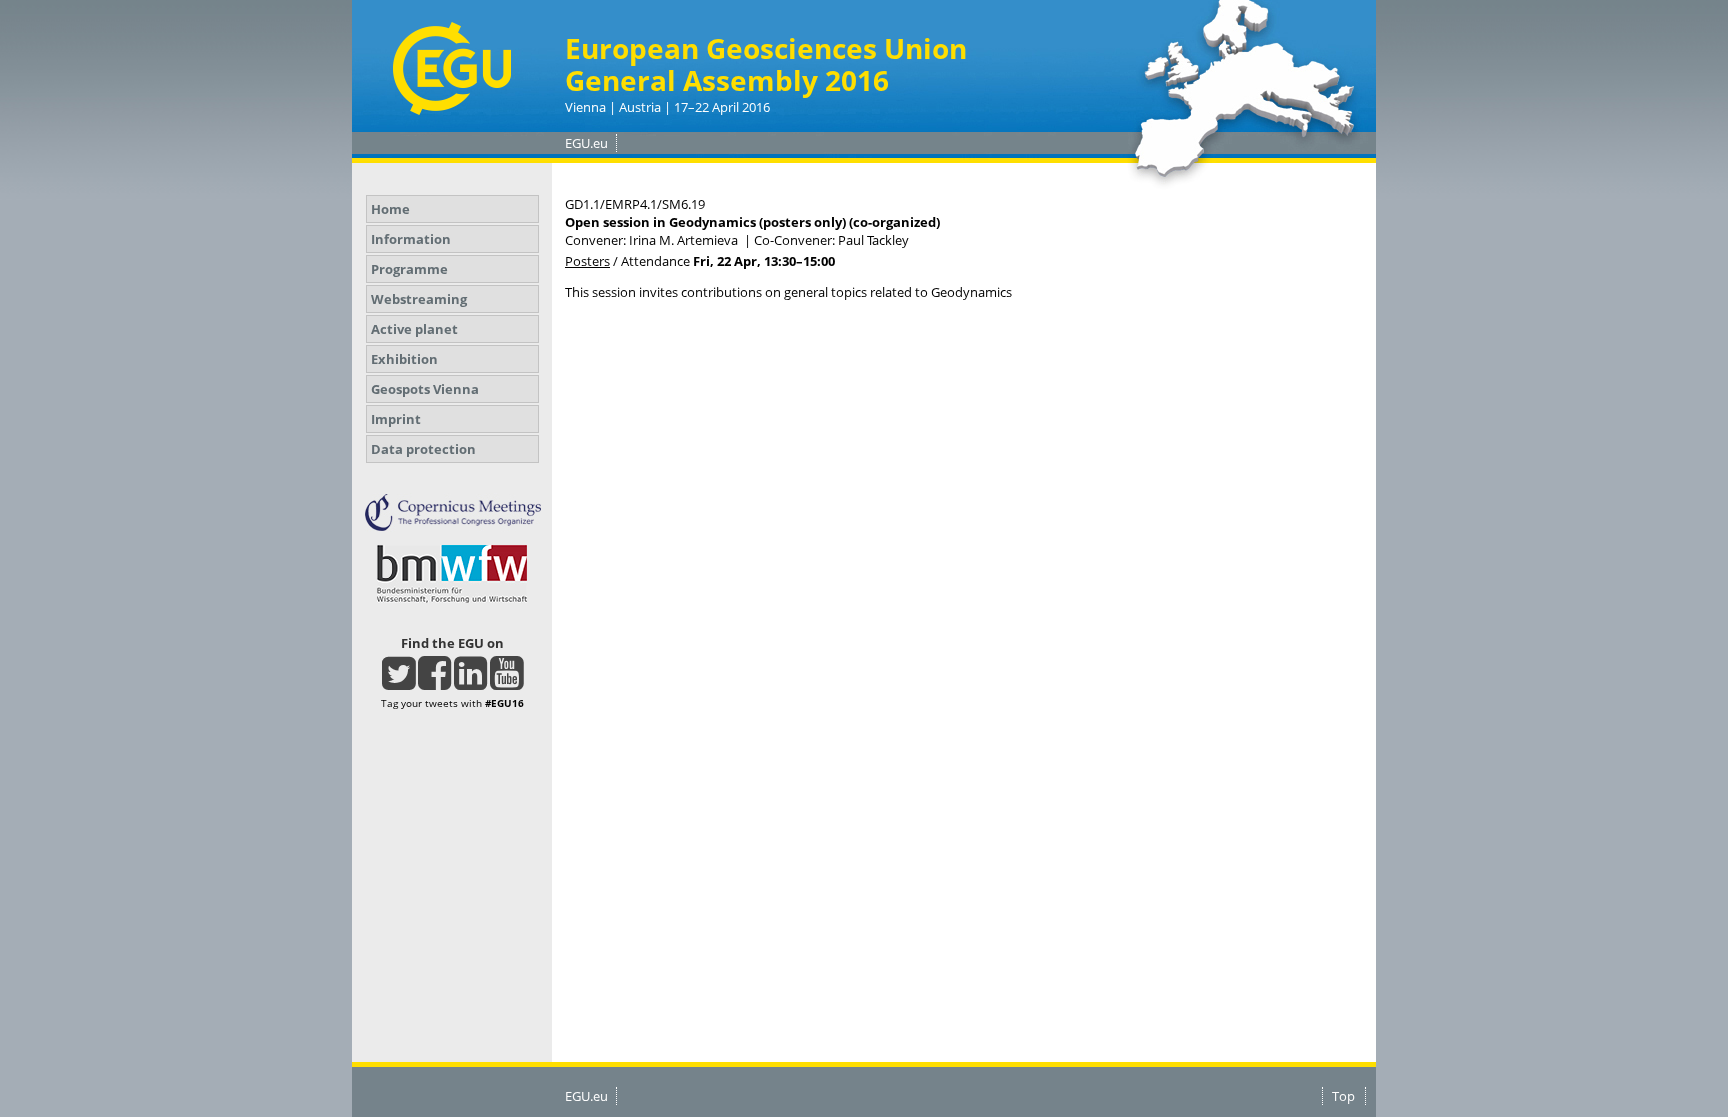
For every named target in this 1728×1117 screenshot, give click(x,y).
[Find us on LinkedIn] (470, 682)
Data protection (423, 449)
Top (1343, 1096)
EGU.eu (586, 143)
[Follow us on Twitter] (398, 682)
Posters (587, 261)
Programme (409, 269)
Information (411, 239)
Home (390, 209)
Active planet (414, 329)
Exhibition (404, 359)
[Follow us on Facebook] (434, 682)
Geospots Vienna (425, 389)
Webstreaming (419, 299)
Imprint (396, 419)
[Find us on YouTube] (506, 682)
